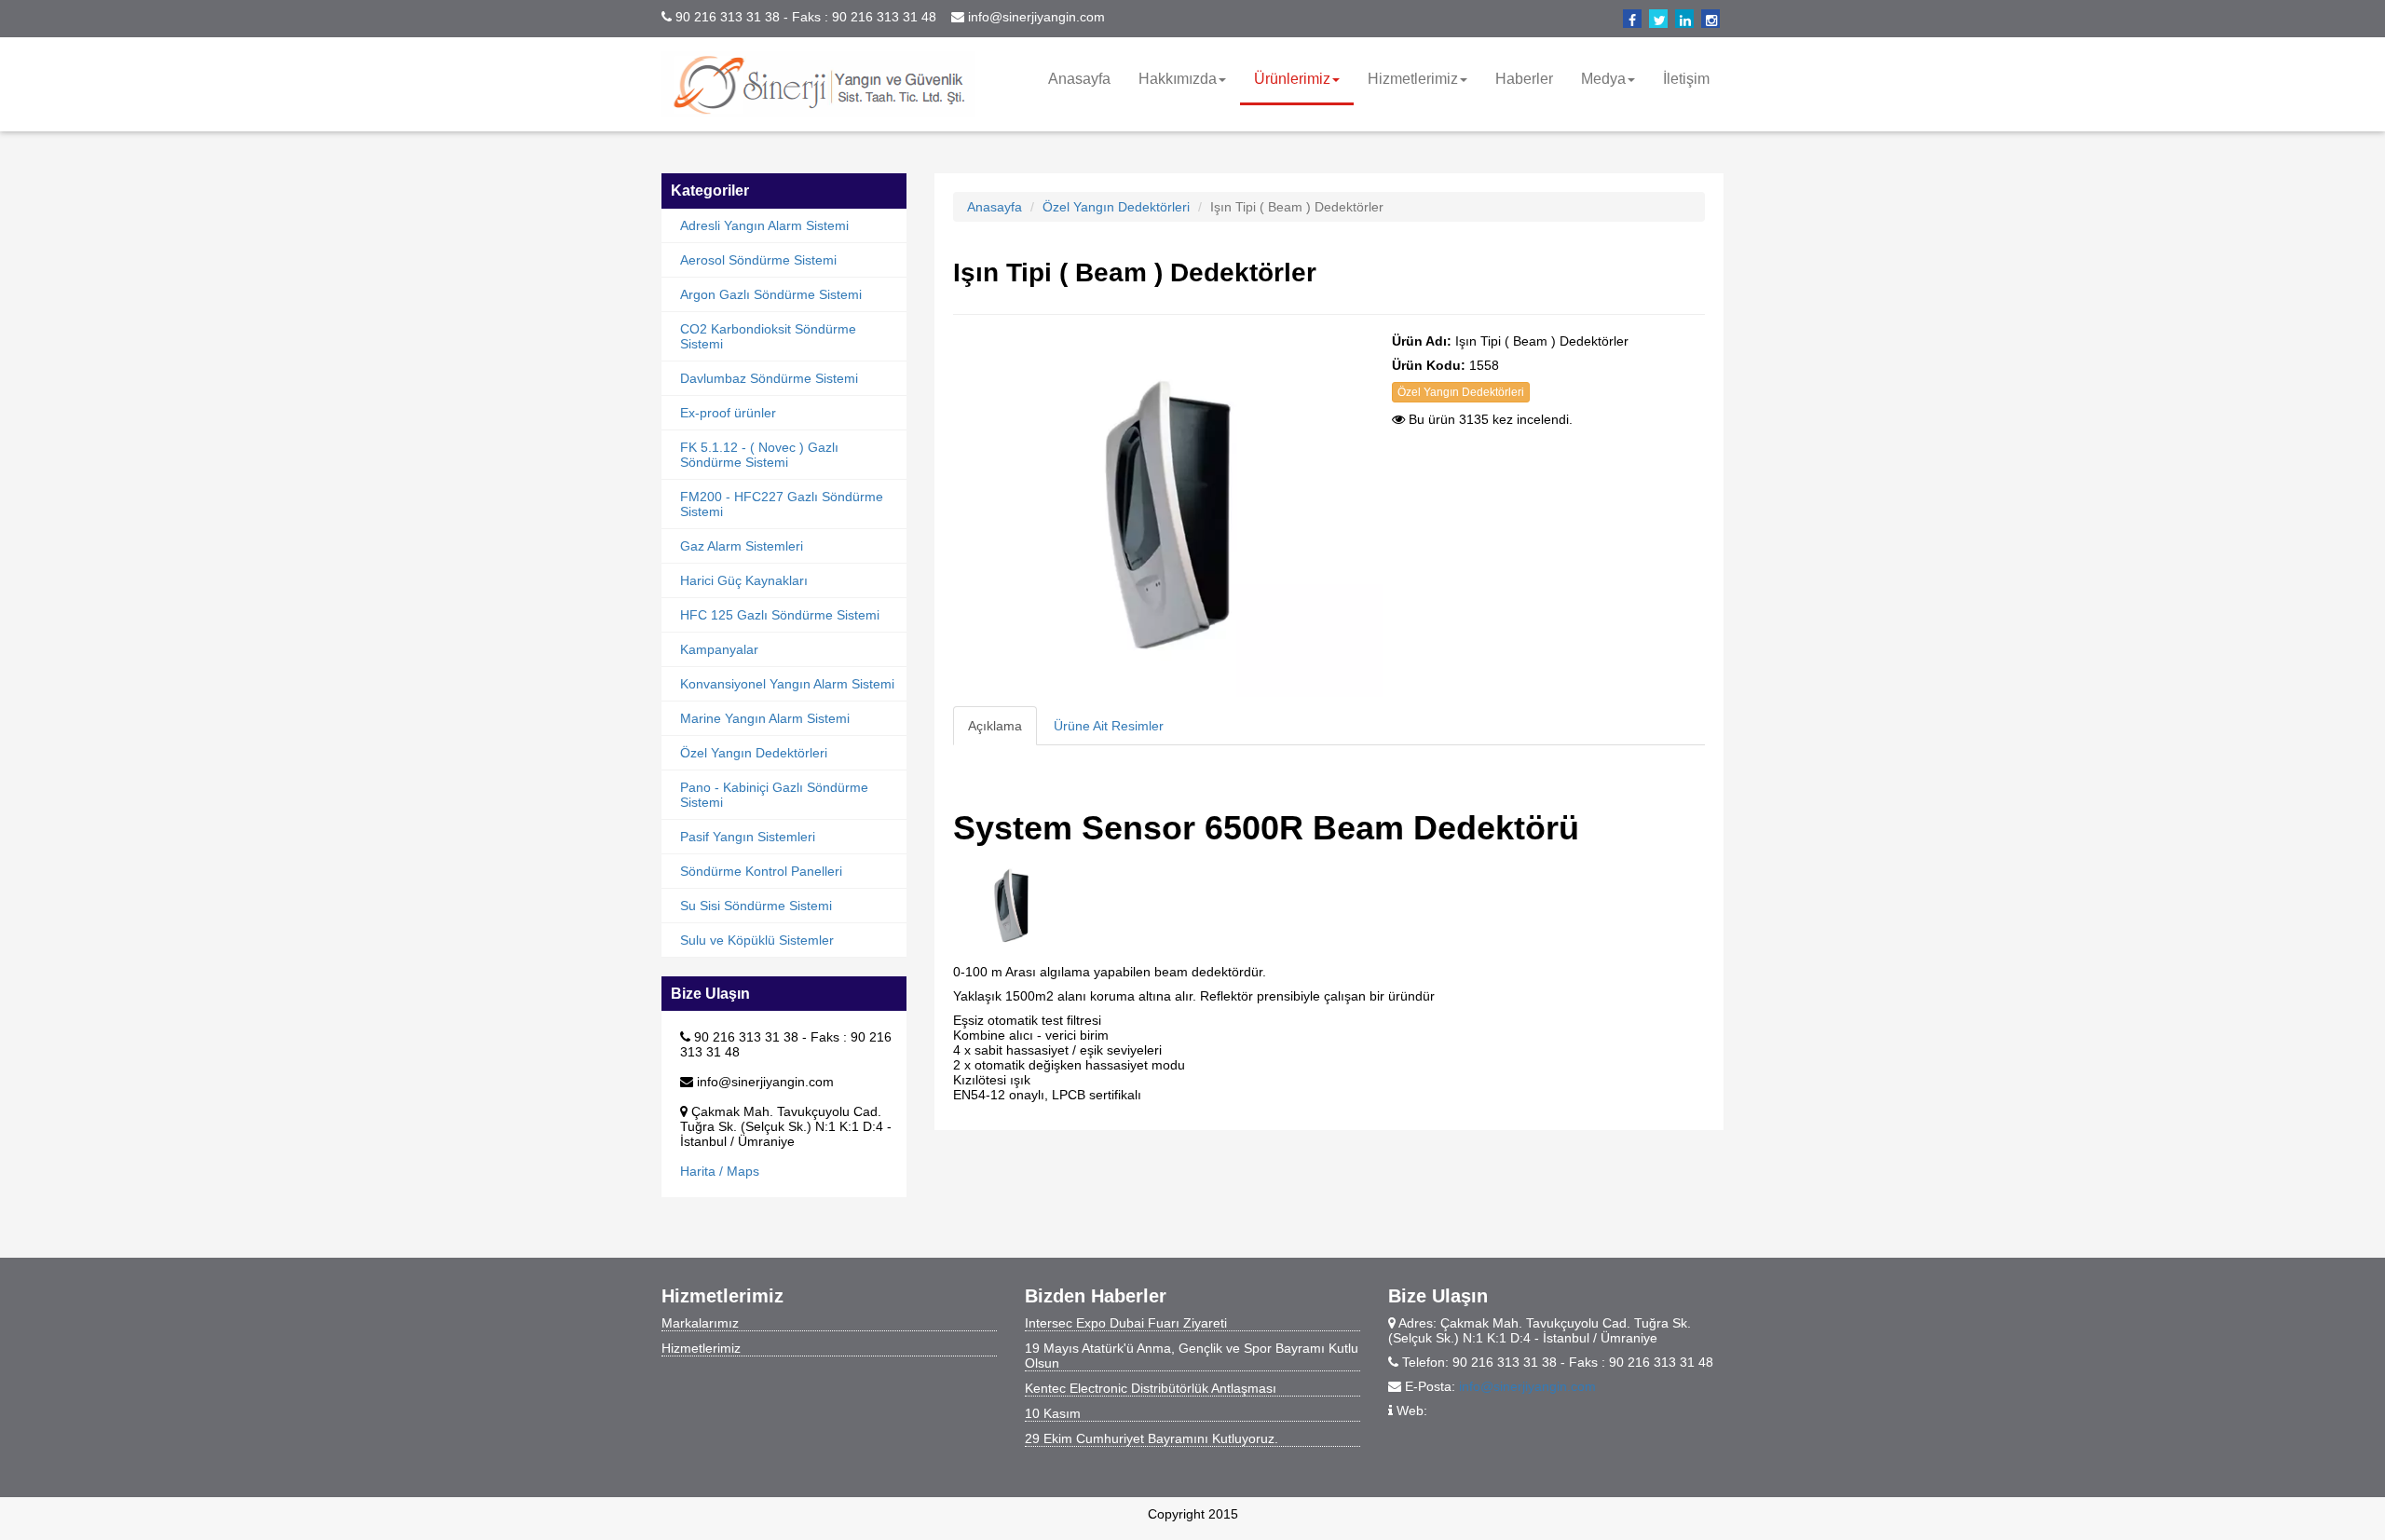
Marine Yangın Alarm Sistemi (765, 718)
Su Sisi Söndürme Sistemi (756, 906)
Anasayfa (1079, 79)
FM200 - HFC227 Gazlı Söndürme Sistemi (782, 504)
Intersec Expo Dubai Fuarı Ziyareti (1126, 1323)
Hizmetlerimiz (1413, 79)
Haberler (1524, 79)
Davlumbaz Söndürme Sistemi (769, 378)
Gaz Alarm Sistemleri (742, 546)
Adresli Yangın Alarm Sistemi (764, 225)
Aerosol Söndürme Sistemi (758, 260)
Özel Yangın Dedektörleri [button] (1461, 392)
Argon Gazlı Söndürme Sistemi (771, 294)
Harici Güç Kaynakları (744, 580)
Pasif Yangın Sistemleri (748, 837)
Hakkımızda (1178, 79)
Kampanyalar (719, 649)
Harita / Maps (720, 1171)
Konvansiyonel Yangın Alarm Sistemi (787, 684)
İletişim (1686, 79)
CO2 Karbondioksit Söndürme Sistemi (768, 336)
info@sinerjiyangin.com (1527, 1386)
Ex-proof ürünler (728, 413)
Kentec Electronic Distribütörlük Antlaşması (1151, 1388)
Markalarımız (700, 1323)
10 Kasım (1053, 1413)
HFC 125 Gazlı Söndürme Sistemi (780, 615)
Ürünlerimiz (1292, 79)
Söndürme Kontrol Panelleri (761, 871)
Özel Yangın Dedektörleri (754, 753)
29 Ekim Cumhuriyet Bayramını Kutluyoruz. (1152, 1438)
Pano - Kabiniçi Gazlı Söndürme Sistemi (774, 795)
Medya (1603, 79)
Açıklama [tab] (995, 726)
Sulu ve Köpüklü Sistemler (757, 940)
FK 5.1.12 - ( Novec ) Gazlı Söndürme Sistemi (759, 455)
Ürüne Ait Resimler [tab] (1109, 726)
